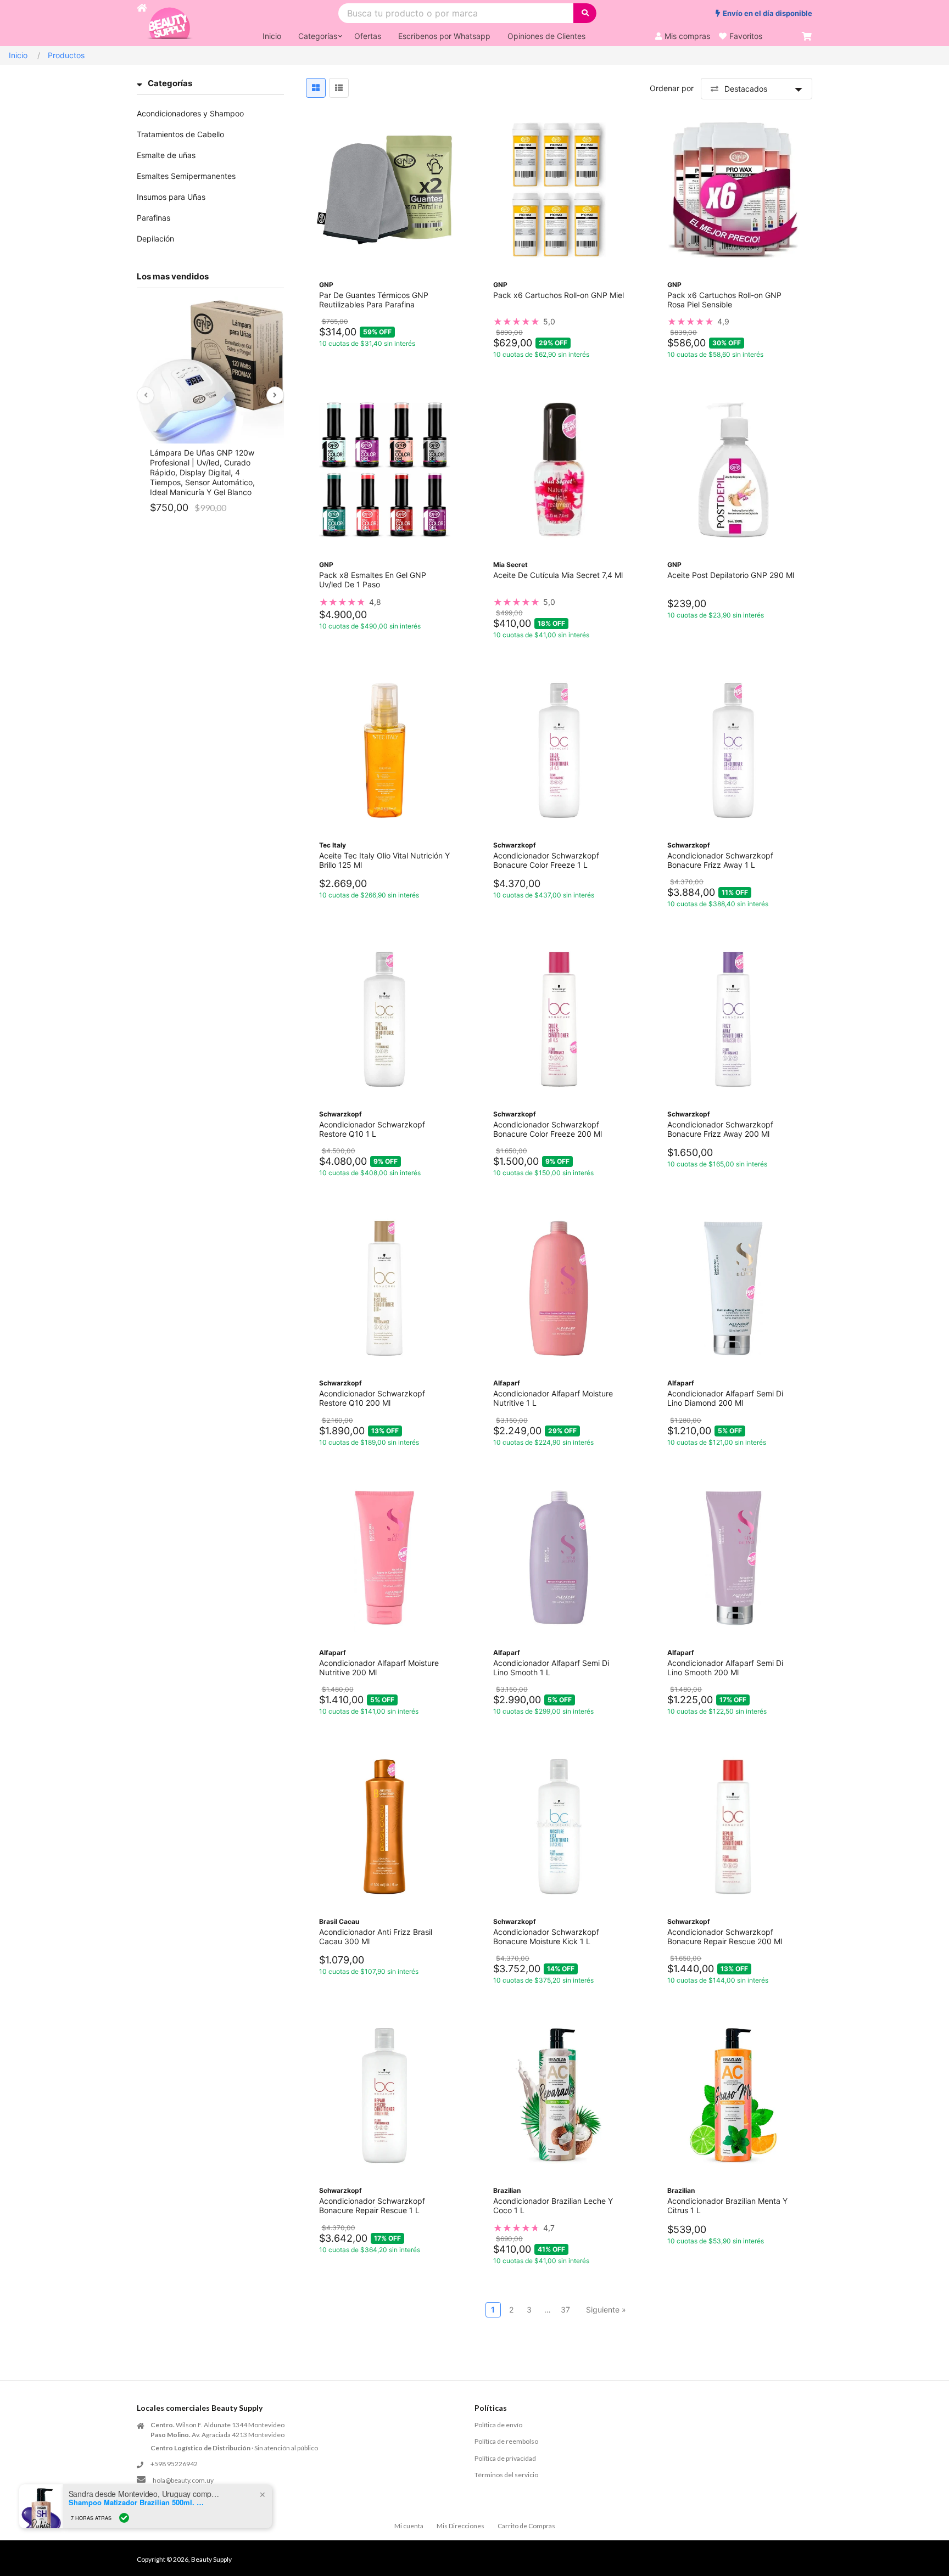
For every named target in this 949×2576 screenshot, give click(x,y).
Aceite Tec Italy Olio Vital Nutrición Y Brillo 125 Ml (384, 860)
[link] (559, 322)
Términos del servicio (506, 2475)
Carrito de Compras (526, 2526)
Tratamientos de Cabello (180, 134)
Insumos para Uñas (171, 197)
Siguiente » (606, 2310)
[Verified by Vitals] (124, 2518)
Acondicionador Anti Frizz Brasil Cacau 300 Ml (376, 1937)
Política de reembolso (506, 2441)
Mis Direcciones (460, 2526)
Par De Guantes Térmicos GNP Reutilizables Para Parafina (374, 300)
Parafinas (153, 218)
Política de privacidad (505, 2458)
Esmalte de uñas (166, 155)
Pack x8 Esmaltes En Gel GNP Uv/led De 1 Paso (373, 580)
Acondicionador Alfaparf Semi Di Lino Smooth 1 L (551, 1668)
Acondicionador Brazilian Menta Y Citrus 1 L (727, 2205)
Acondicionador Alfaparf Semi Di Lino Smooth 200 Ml (725, 1668)
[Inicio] (142, 23)
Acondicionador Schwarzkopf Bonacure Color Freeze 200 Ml (548, 1129)
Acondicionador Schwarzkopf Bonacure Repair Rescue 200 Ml (725, 1937)
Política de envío (498, 2425)
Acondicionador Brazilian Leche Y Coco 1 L (553, 2205)
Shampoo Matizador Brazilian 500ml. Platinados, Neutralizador (137, 2502)
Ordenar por (672, 88)
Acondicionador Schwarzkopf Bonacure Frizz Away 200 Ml (720, 1129)
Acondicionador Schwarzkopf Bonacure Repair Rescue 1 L (372, 2205)
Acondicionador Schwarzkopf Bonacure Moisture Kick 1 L (546, 1937)
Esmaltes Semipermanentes (186, 176)
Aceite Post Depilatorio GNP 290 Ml (731, 575)
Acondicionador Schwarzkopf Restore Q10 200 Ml (372, 1398)
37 (565, 2310)
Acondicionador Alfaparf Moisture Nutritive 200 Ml (379, 1668)
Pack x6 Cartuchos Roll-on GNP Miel (559, 295)
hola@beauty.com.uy (183, 2480)
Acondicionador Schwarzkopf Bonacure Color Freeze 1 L (546, 860)
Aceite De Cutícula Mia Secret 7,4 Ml (558, 575)
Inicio (18, 55)
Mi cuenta (409, 2526)
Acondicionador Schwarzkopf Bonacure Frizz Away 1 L (720, 860)
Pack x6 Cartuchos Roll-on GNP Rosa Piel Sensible (724, 300)
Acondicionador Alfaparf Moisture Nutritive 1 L (553, 1398)
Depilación (155, 238)
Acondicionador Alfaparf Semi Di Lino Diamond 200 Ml (725, 1398)
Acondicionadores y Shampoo (190, 113)
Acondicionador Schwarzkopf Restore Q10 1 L (372, 1129)
